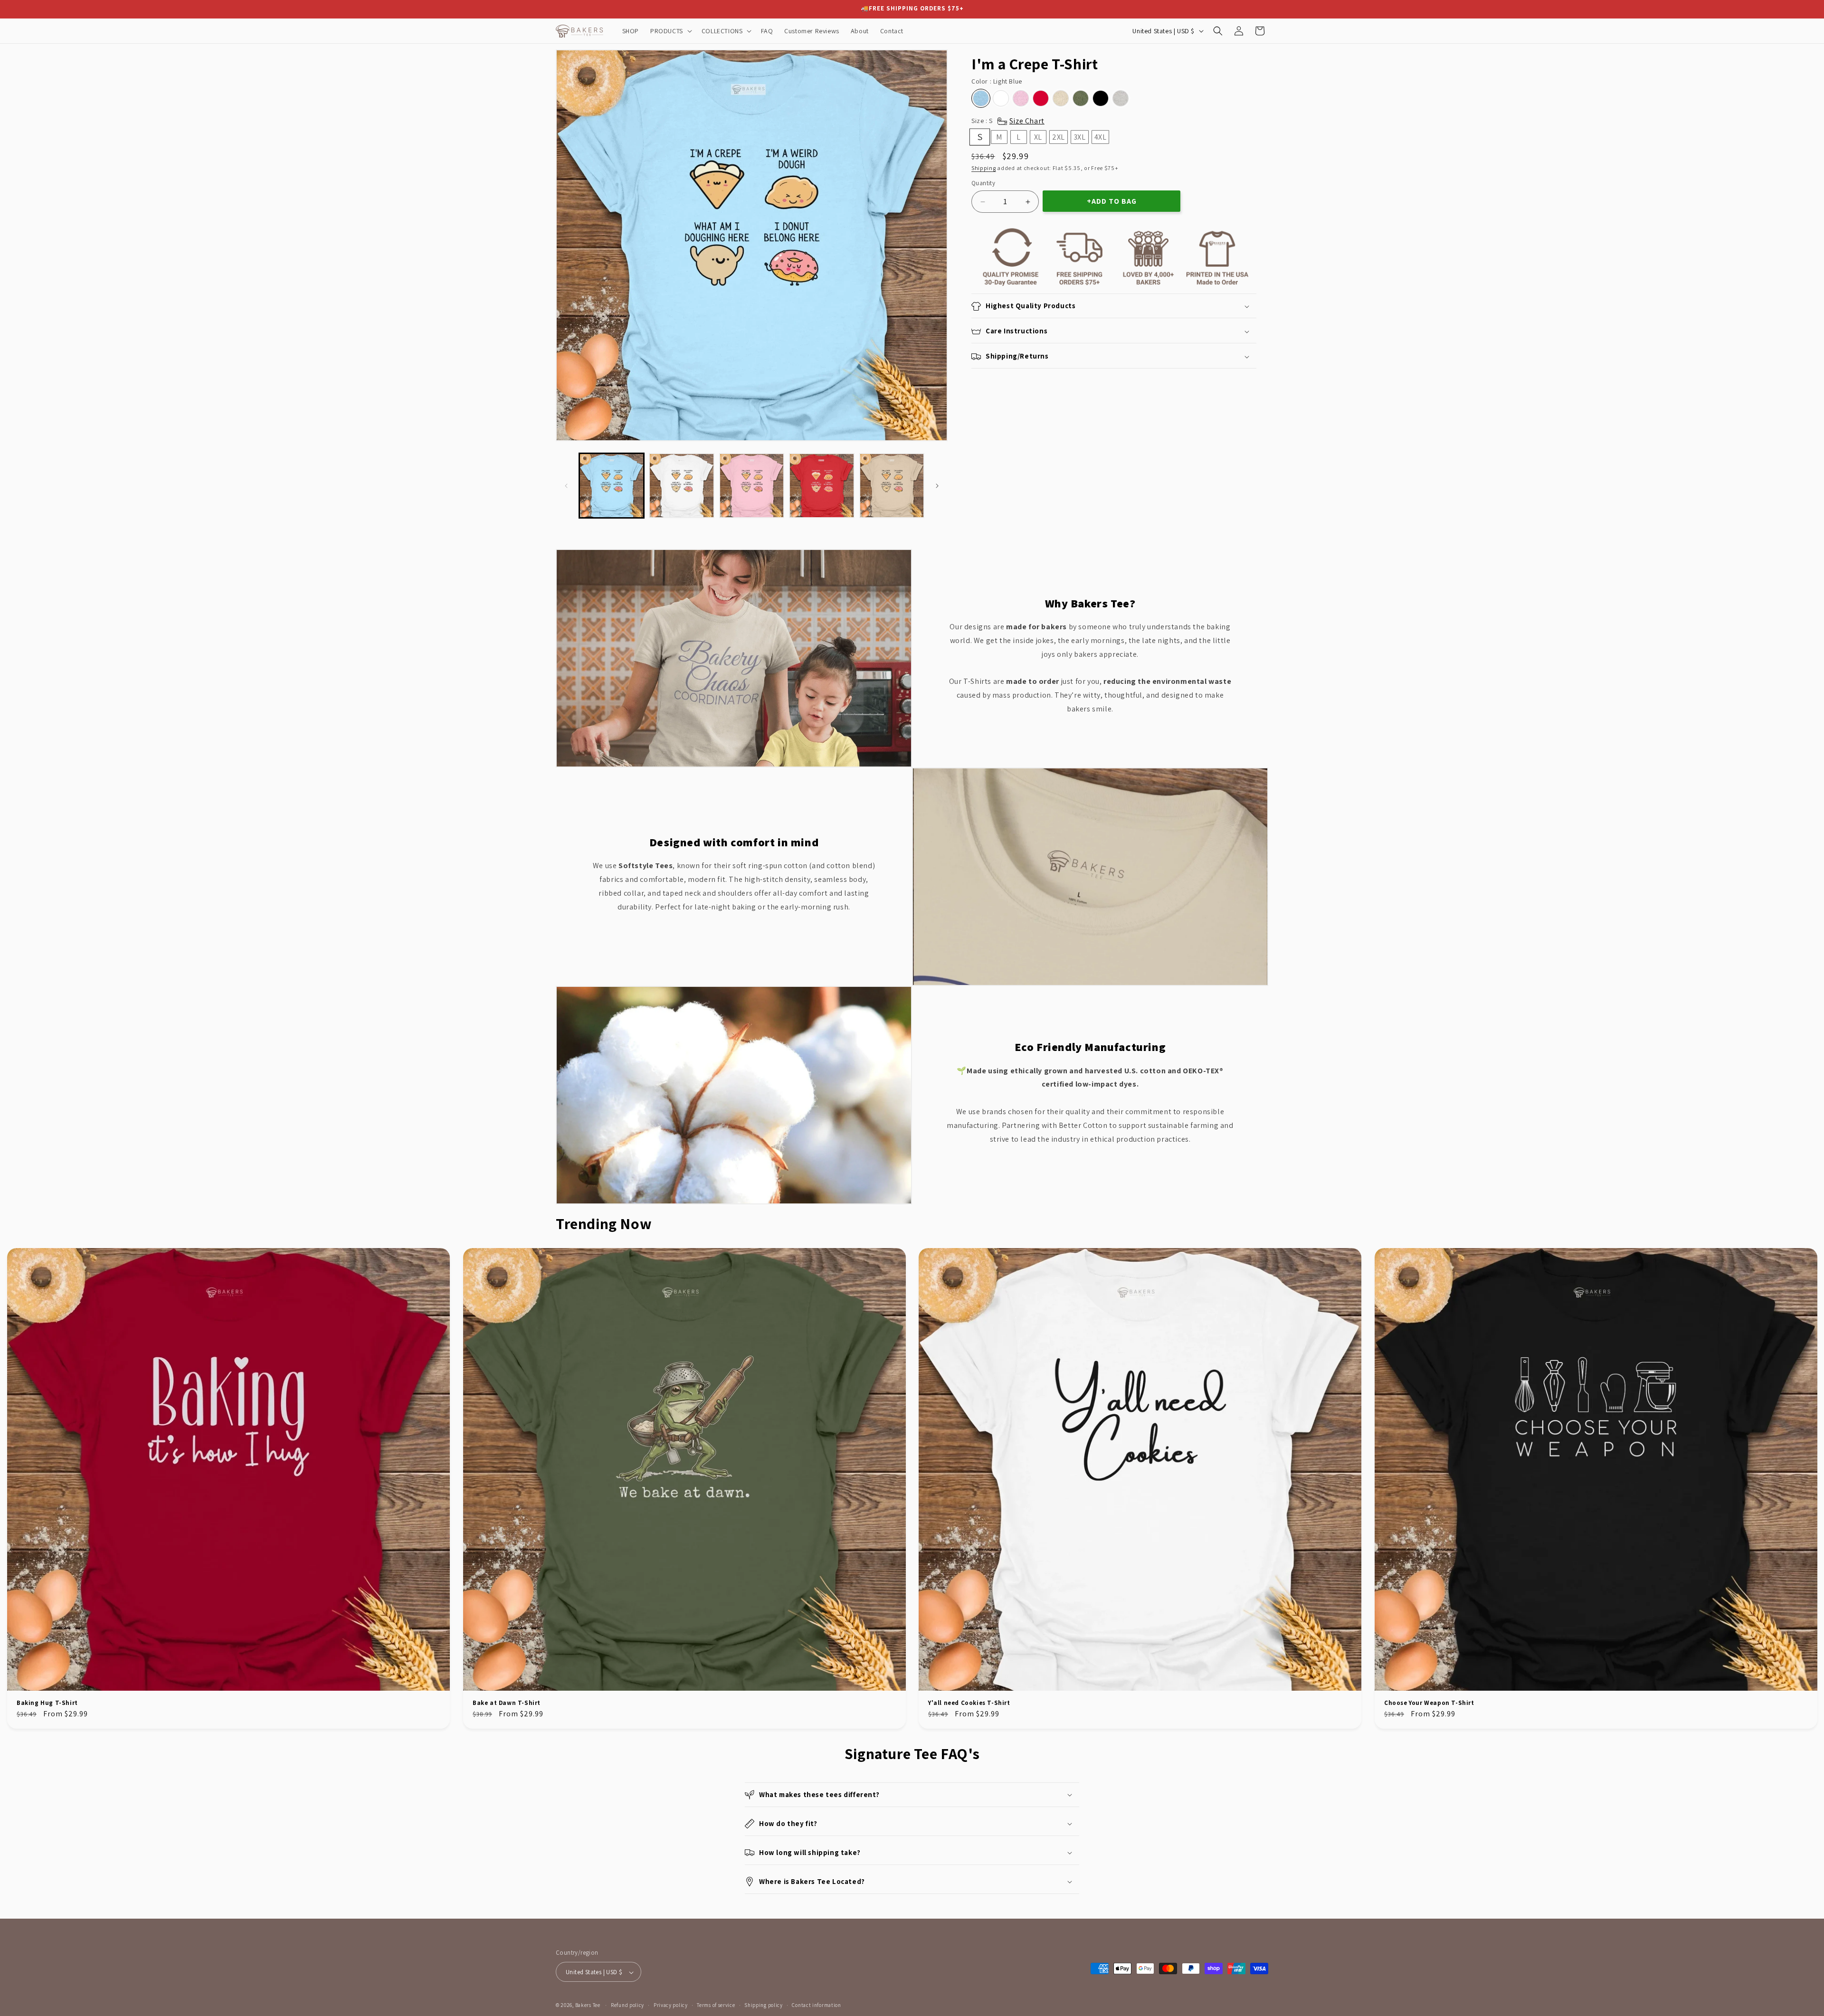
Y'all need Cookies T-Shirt (969, 1703)
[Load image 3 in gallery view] (752, 486)
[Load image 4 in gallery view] (822, 486)
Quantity (983, 183)
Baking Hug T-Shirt (47, 1703)
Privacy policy (671, 2005)
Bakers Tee (588, 2006)
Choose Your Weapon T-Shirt (1429, 1703)
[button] (670, 31)
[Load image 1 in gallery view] (612, 486)
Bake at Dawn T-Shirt (507, 1703)
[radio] (981, 98)
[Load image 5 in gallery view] (892, 486)
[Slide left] (566, 486)
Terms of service (716, 2005)
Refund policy (627, 2005)
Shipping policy (764, 2005)
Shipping (984, 168)
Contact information (816, 2005)
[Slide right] (937, 486)
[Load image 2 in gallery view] (681, 486)
